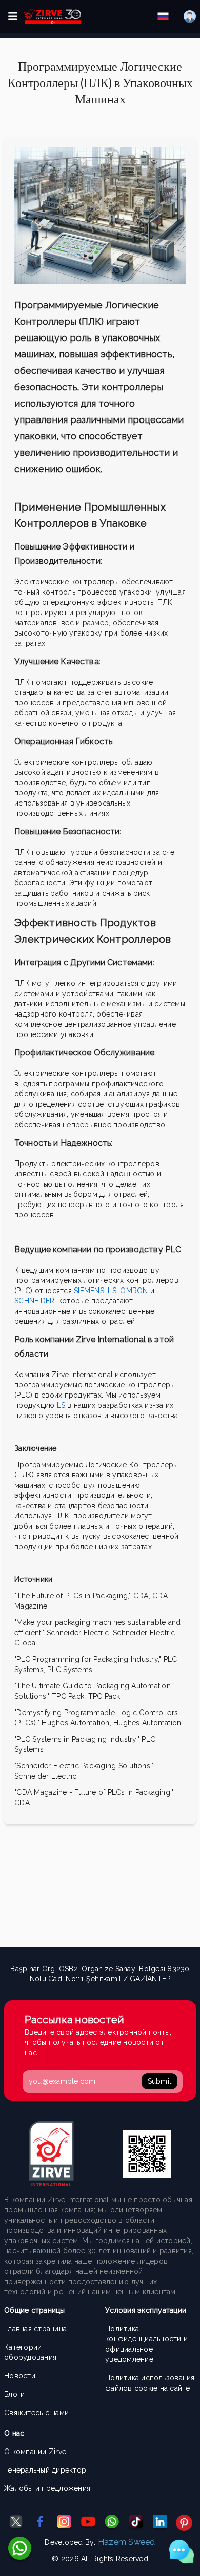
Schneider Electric (46, 1776)
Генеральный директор (45, 2470)
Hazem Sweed (127, 2542)
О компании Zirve (35, 2452)
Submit (160, 2081)
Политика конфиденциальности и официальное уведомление (146, 2344)
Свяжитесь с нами (36, 2413)
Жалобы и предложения (47, 2488)
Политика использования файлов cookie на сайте (150, 2383)
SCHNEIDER (34, 1301)
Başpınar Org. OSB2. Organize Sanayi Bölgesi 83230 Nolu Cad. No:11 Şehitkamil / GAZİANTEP (100, 1974)
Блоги (14, 2394)
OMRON (134, 1291)
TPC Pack (104, 1696)
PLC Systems (70, 1670)
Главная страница (35, 2329)
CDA (22, 1803)
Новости (20, 2376)
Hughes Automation (147, 1723)
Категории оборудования (30, 2352)
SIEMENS (89, 1291)
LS (112, 1291)
